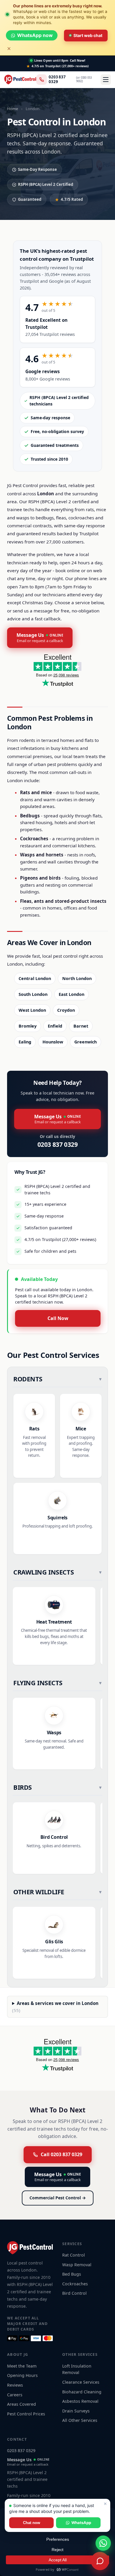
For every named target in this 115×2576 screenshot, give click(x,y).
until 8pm (51, 60)
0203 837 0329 (57, 79)
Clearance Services (81, 2382)
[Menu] (106, 80)
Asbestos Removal (80, 2401)
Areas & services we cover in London (55, 2007)
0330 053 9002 (84, 79)
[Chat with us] (100, 2561)
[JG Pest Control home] (20, 80)
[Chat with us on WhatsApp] (103, 2543)
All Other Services (80, 2420)
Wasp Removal (77, 2265)
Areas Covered (22, 2404)
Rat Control (74, 2255)
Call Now (58, 1318)
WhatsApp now (35, 35)
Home (13, 109)
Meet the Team (22, 2366)
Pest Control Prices (26, 2414)
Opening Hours (22, 2375)
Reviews (15, 2385)
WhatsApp (81, 2523)
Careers (15, 2395)
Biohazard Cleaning (82, 2392)
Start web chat (88, 35)
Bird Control (74, 2293)
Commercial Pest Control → (58, 2198)
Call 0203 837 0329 (61, 2154)
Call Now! (78, 60)
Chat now (32, 2523)
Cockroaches (75, 2284)
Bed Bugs (72, 2274)
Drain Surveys (76, 2411)
